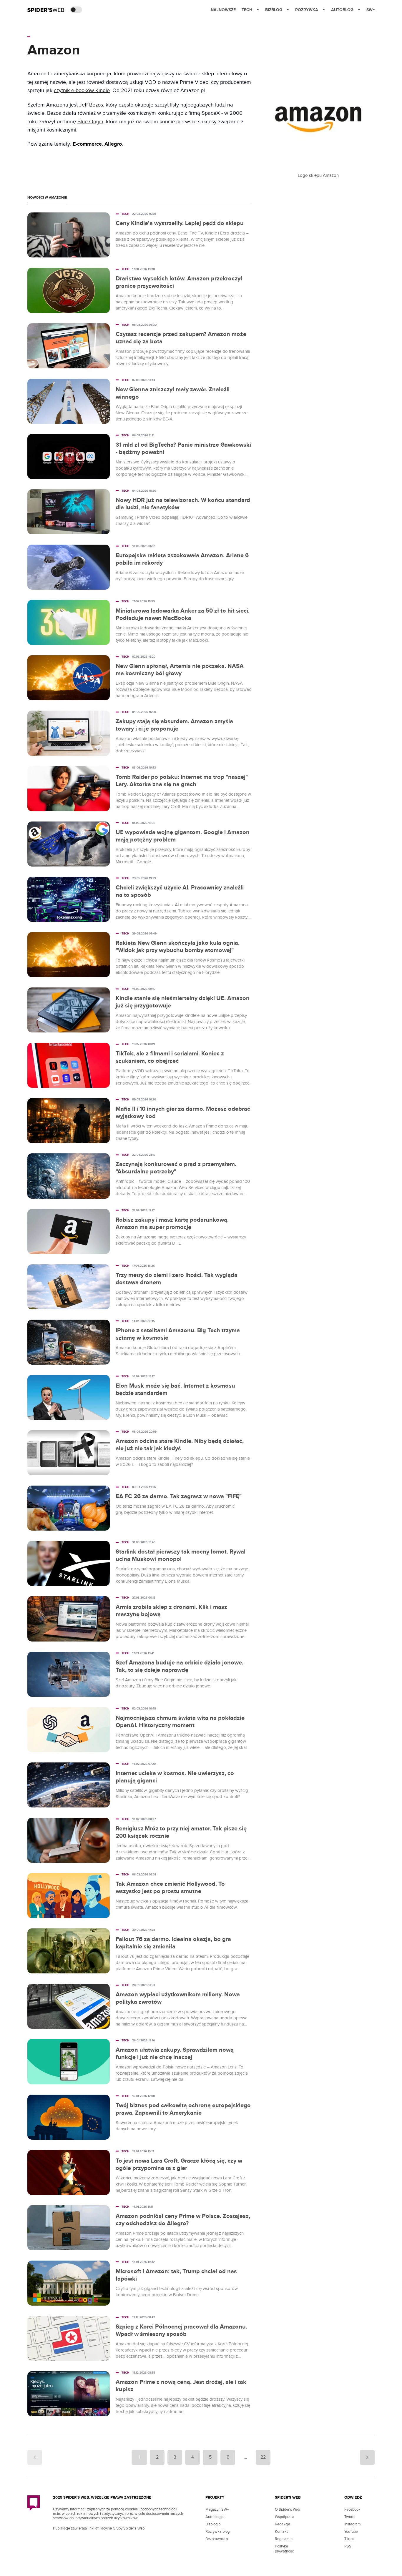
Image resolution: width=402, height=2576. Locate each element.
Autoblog (342, 10)
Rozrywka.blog (217, 2532)
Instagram (353, 2524)
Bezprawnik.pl (217, 2539)
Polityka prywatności (285, 2549)
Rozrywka (307, 10)
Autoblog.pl (215, 2517)
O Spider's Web (287, 2510)
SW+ (371, 10)
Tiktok (349, 2539)
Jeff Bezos (91, 105)
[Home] (46, 10)
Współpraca (285, 2517)
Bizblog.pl (213, 2524)
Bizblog (274, 10)
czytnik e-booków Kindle (82, 90)
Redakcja (283, 2524)
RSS (348, 2546)
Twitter (350, 2517)
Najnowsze (223, 10)
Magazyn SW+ (217, 2510)
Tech (247, 10)
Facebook (352, 2510)
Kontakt (281, 2532)
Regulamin (284, 2539)
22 (263, 2457)
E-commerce (87, 144)
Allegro (113, 144)
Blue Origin (90, 122)
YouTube (351, 2532)
